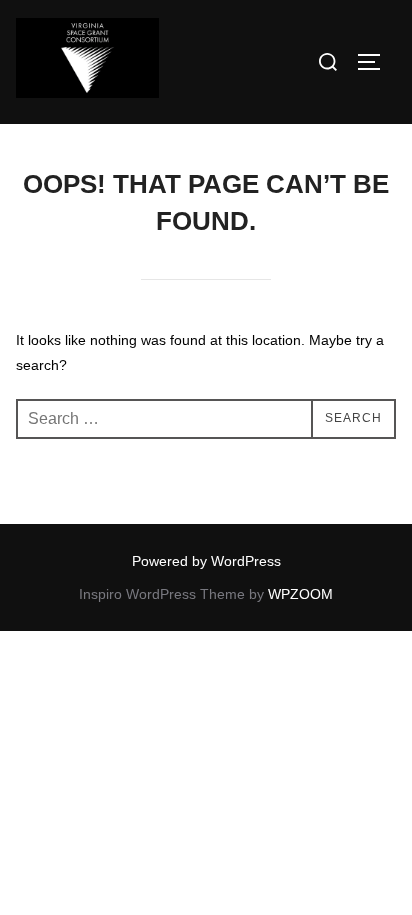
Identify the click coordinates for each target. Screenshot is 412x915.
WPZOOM (300, 594)
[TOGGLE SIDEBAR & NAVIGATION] (376, 62)
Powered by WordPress (206, 561)
